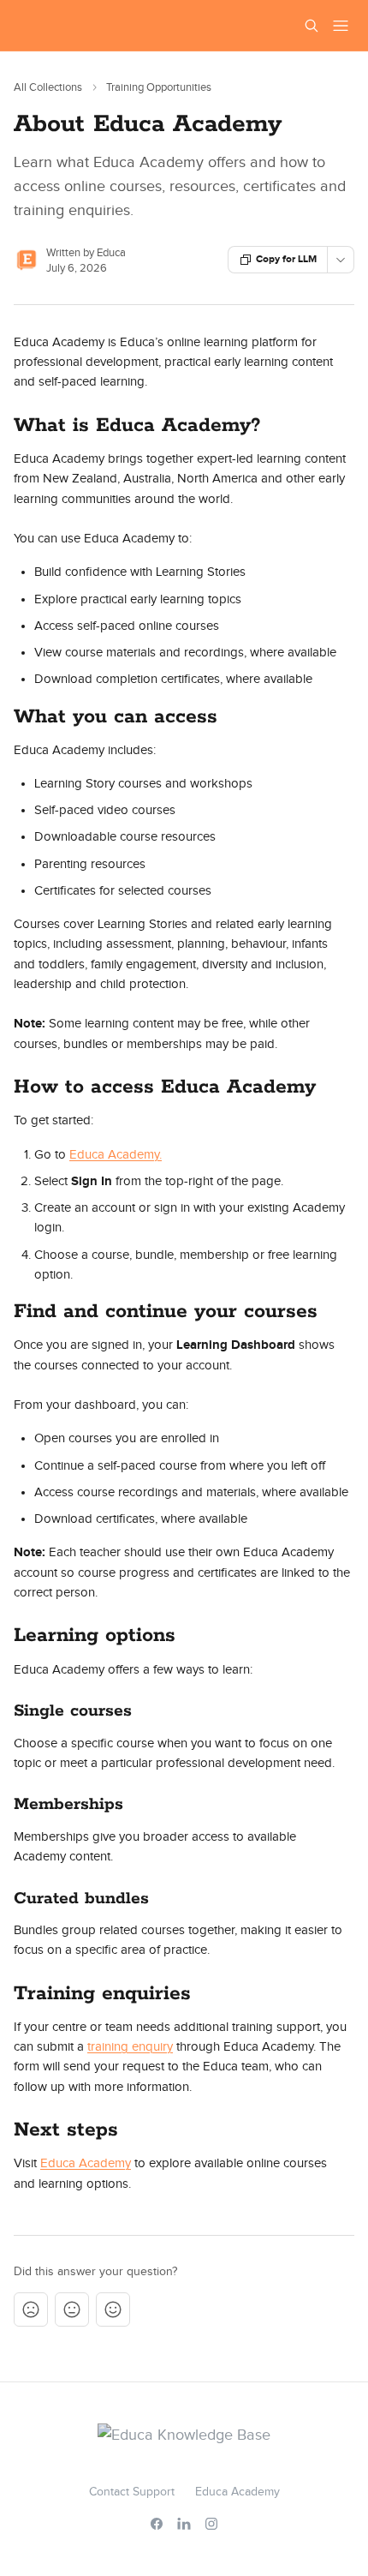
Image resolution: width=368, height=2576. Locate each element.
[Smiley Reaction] (113, 2309)
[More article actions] (341, 260)
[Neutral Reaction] (72, 2309)
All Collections (48, 87)
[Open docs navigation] (341, 26)
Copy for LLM (286, 259)
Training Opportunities (159, 87)
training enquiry (130, 2047)
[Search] (312, 26)
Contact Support (132, 2492)
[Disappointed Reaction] (31, 2309)
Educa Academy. (116, 1155)
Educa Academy (86, 2163)
